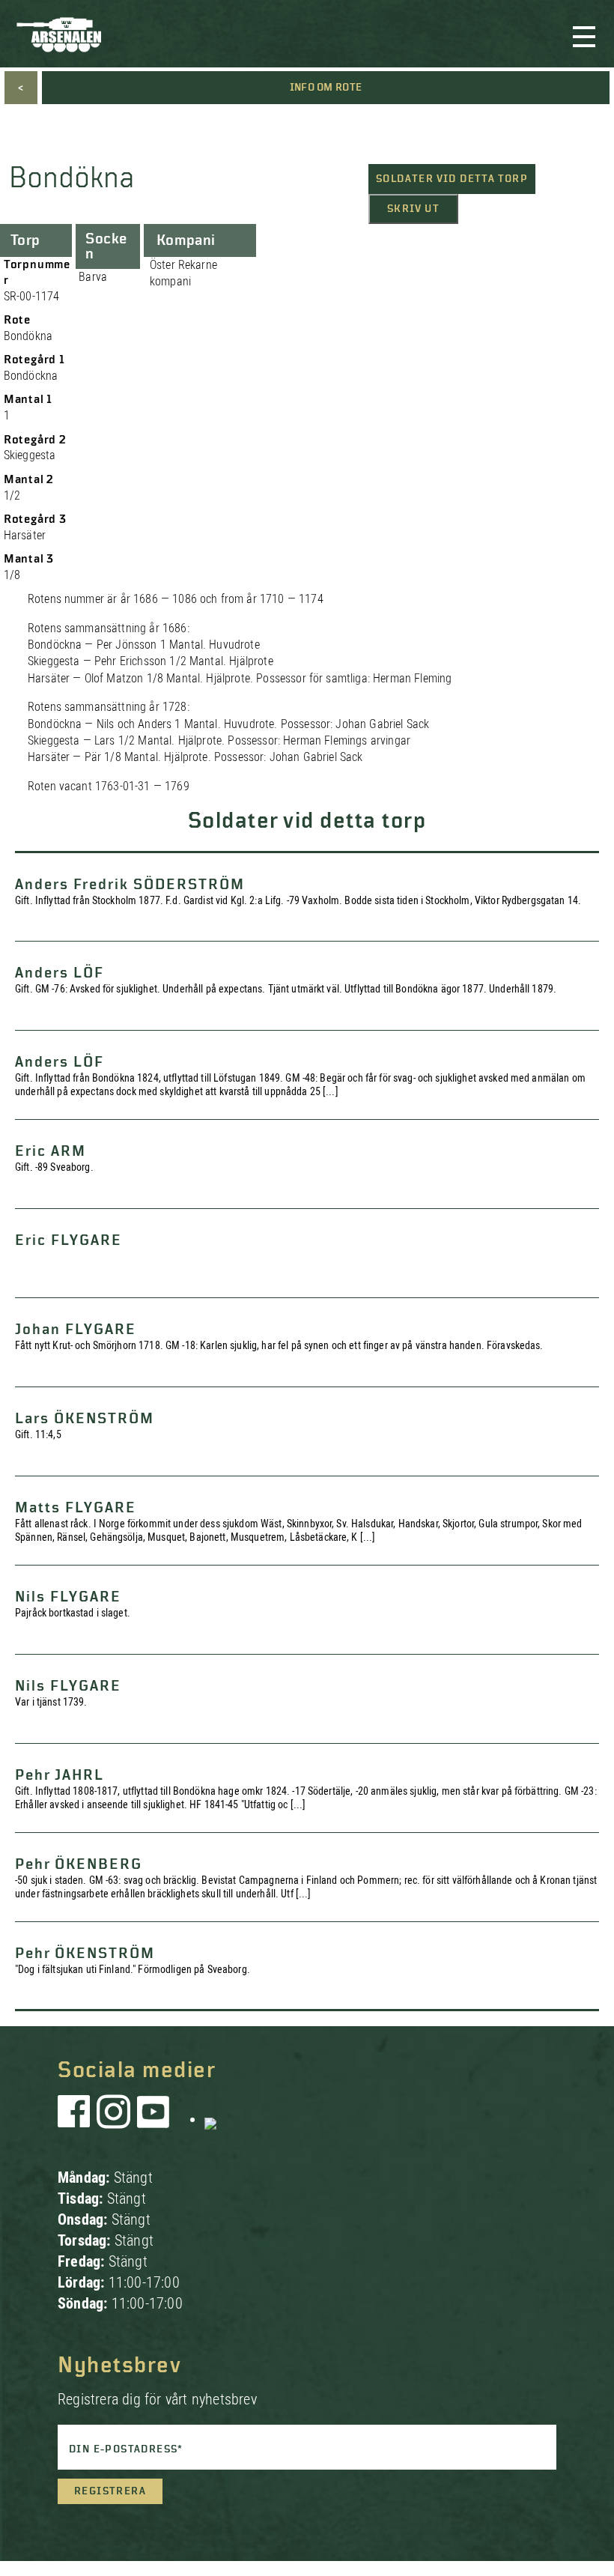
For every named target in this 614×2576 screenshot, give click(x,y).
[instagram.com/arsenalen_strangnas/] (114, 2119)
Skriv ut (413, 209)
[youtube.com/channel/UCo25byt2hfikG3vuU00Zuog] (153, 2119)
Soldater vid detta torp (452, 179)
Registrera (110, 2491)
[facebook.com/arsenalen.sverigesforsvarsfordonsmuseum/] (76, 2119)
